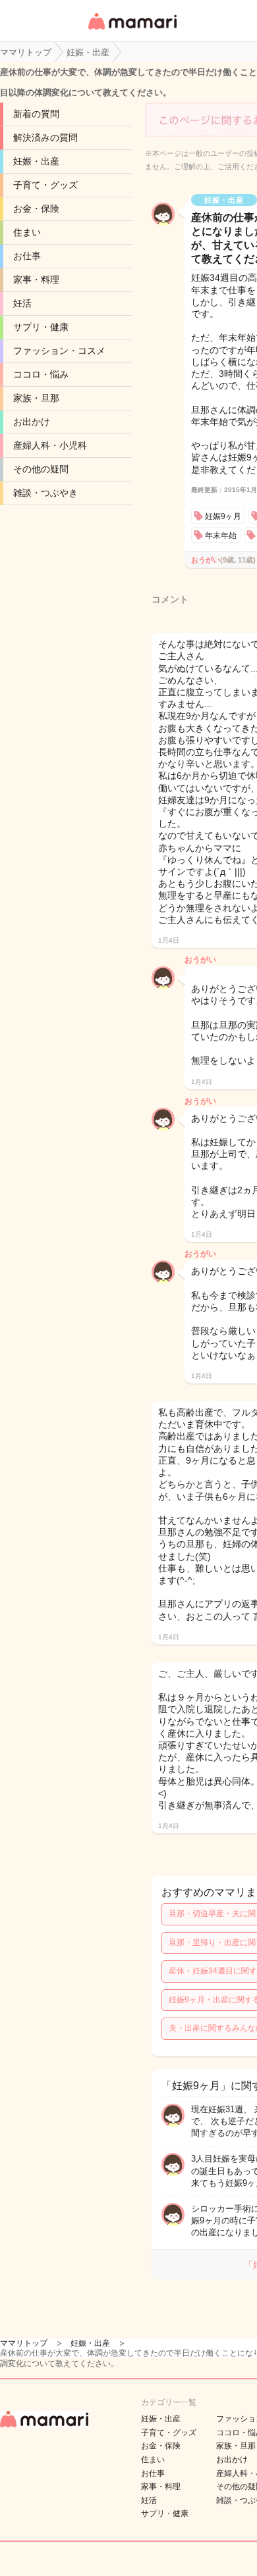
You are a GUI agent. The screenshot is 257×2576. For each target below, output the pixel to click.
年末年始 (221, 535)
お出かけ (32, 422)
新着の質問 (36, 114)
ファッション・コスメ (59, 351)
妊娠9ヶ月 (223, 516)
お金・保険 (36, 209)
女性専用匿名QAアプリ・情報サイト (132, 31)
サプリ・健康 (41, 327)
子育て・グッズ (45, 185)
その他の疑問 (41, 469)
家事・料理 (36, 280)
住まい (27, 232)
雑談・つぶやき (45, 493)
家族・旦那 (36, 398)
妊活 (22, 303)
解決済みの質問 (45, 137)
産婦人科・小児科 (50, 445)
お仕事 (27, 256)
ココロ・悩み (41, 374)
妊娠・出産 (36, 161)
